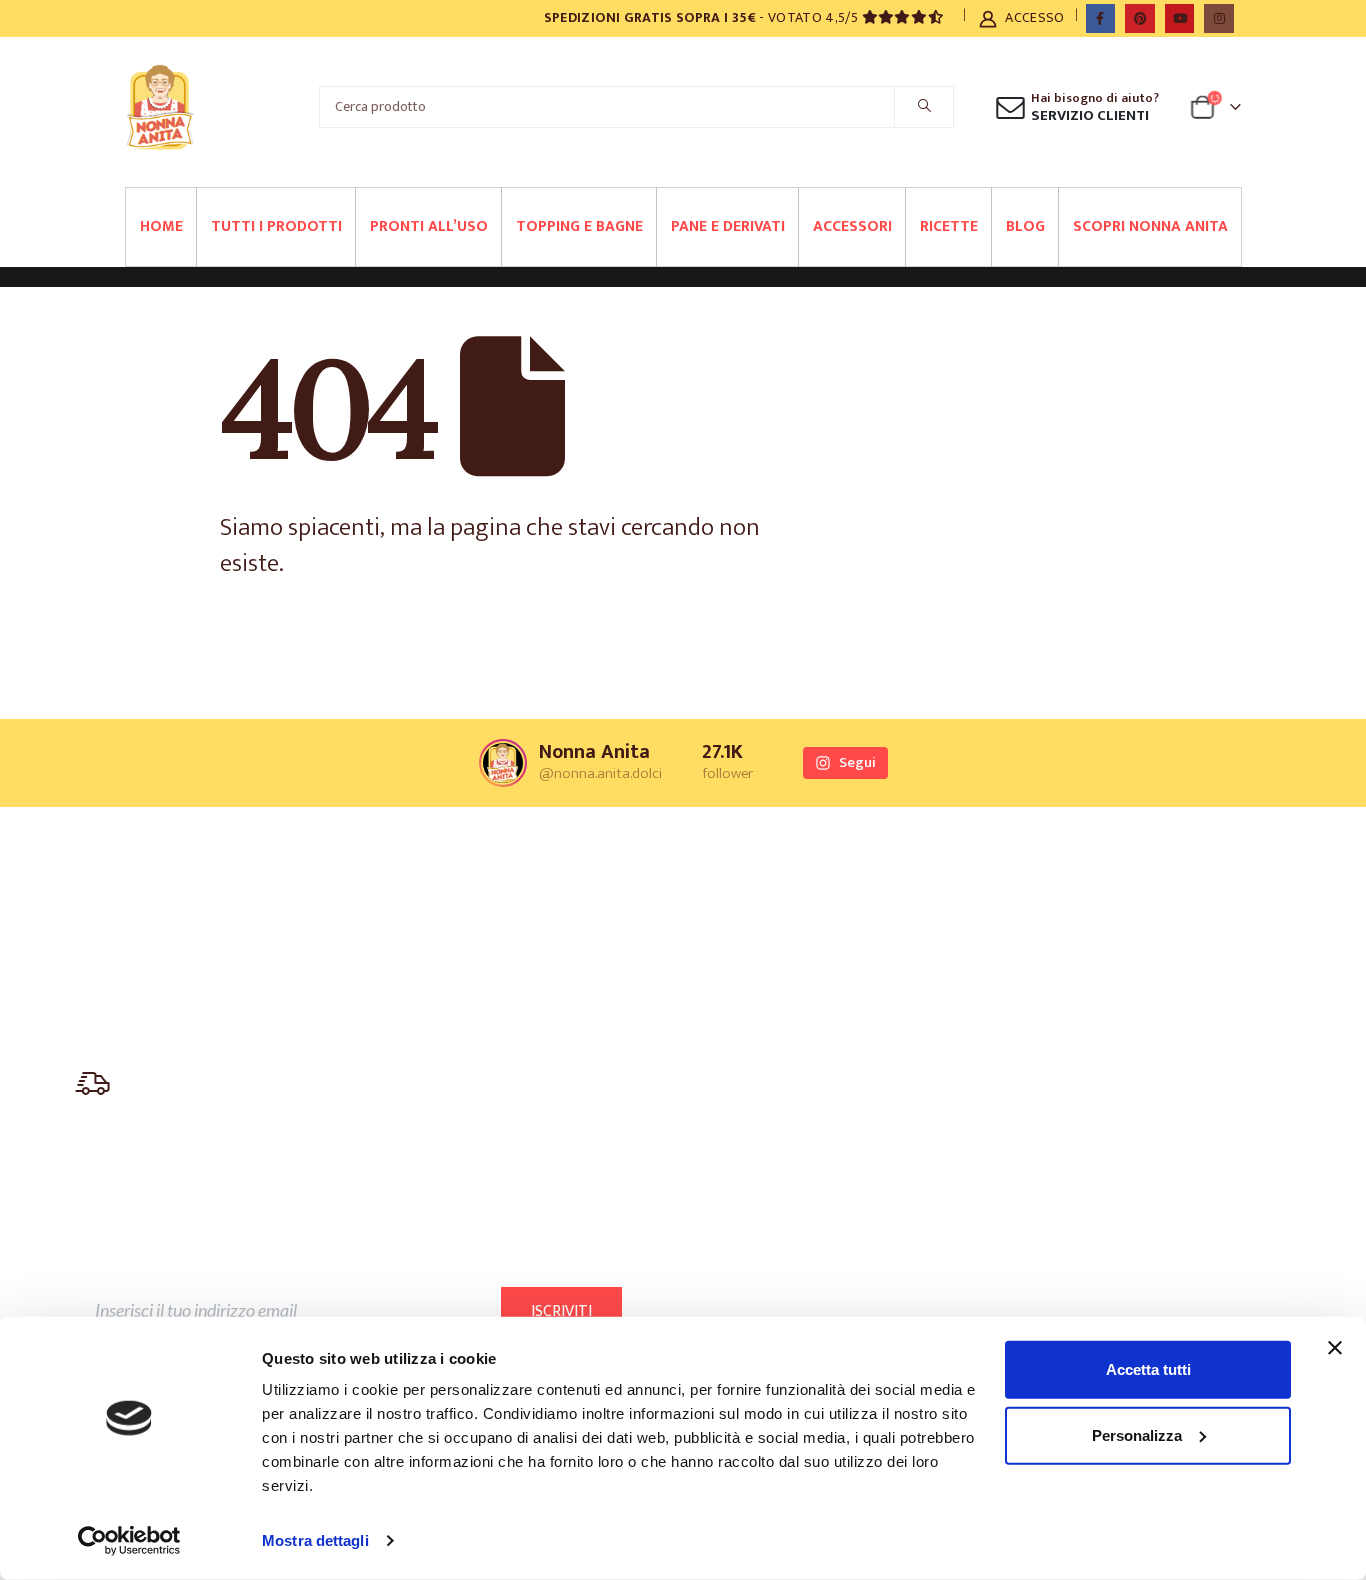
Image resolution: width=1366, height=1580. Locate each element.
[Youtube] (1179, 18)
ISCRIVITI (561, 1311)
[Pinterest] (1139, 18)
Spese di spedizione (1090, 1067)
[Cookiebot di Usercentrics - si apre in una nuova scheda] (129, 1541)
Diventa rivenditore (798, 1007)
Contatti (1058, 977)
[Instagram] (1218, 18)
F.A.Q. (1051, 947)
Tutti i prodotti (276, 226)
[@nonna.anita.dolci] (503, 763)
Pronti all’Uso (429, 226)
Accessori (852, 226)
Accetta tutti (1148, 1369)
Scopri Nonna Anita (1150, 226)
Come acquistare (1084, 1007)
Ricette (949, 226)
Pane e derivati (728, 226)
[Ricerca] (924, 107)
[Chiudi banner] (1335, 1348)
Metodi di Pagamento (1095, 1037)
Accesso (1034, 17)
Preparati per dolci (500, 917)
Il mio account (1075, 917)
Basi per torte (487, 947)
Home (161, 226)
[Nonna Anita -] (160, 107)
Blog (1025, 226)
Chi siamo (769, 917)
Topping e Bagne (579, 226)
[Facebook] (1100, 18)
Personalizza (1137, 1434)
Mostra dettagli (315, 1540)
